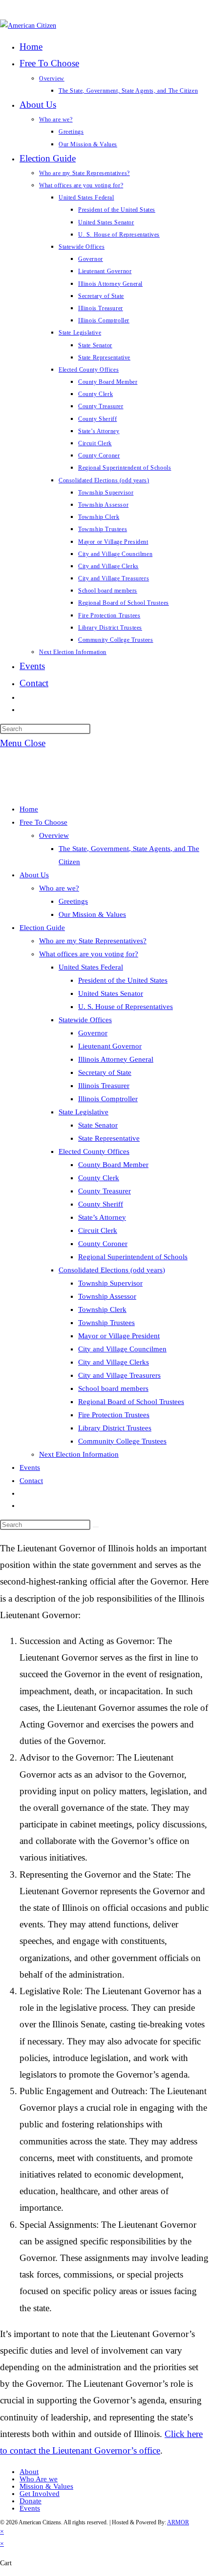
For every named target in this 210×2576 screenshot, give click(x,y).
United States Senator (111, 993)
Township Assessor (107, 1296)
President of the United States (123, 980)
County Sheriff (101, 1204)
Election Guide (42, 928)
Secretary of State (105, 1072)
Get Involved (40, 2494)
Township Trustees (106, 1323)
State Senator (98, 1125)
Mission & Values (46, 2486)
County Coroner (103, 1244)
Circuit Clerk (98, 1230)
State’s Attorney (102, 1217)
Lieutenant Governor (110, 1046)
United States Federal (91, 967)
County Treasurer (105, 1191)
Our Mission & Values (92, 914)
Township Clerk (102, 1309)
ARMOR (178, 2522)
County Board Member (113, 1165)
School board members (113, 1388)
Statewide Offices (85, 1020)
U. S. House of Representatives (126, 1007)
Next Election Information (79, 1454)
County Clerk (99, 1178)
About (29, 2472)
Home (29, 809)
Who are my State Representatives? (93, 941)
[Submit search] (96, 1527)
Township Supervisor (110, 1283)
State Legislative (84, 1112)
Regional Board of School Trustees (131, 1402)
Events (30, 1467)
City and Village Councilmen (122, 1349)
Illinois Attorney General (116, 1059)
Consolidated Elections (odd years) (112, 1270)
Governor (93, 1033)
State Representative (109, 1138)
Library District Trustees (115, 1428)
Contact (31, 1481)
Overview (54, 835)
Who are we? (59, 888)
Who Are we (39, 2479)
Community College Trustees (122, 1441)
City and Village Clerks (114, 1362)
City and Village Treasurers (119, 1375)
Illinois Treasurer (104, 1086)
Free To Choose (43, 822)
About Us (34, 875)
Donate (31, 2501)
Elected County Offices (94, 1151)
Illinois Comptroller (108, 1099)
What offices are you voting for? (89, 954)
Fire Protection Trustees (114, 1415)
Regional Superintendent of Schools (133, 1257)
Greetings (73, 901)
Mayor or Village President (119, 1336)
